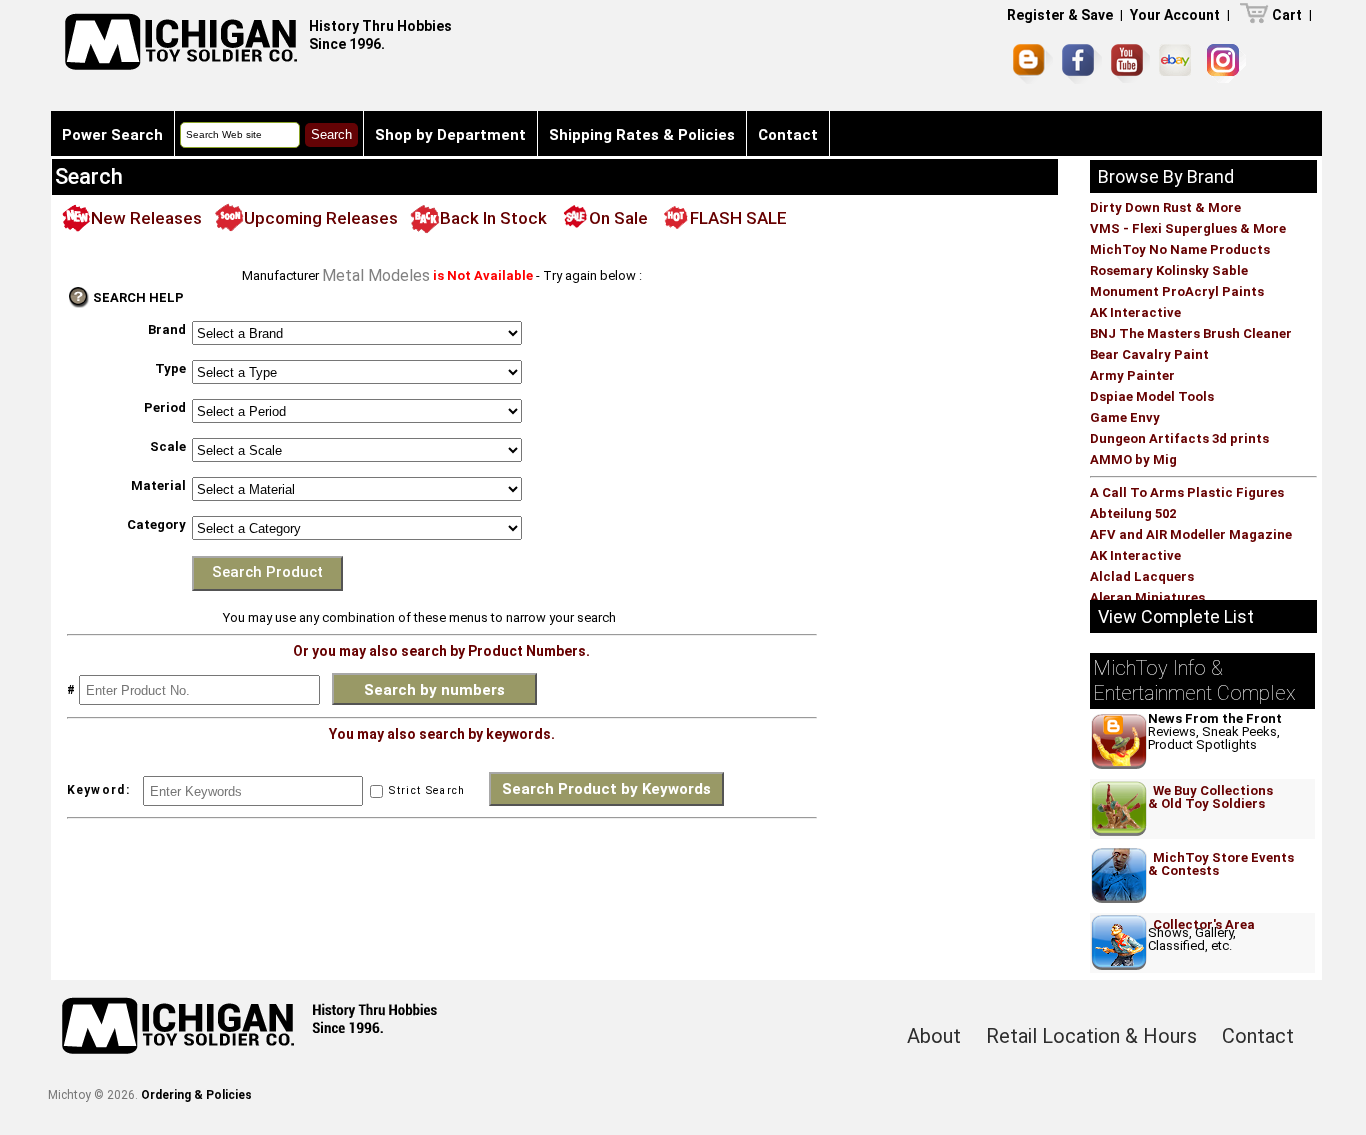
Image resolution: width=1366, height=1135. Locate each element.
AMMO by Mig (1133, 459)
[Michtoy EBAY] (1178, 63)
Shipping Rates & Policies (642, 135)
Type (170, 368)
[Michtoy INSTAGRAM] (1226, 63)
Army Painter (1132, 375)
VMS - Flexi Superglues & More (1188, 228)
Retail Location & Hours (1091, 1036)
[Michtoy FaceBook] (1082, 64)
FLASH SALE (738, 218)
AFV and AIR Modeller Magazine (1191, 534)
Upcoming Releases (321, 218)
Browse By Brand (1166, 176)
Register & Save (1060, 15)
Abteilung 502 (1133, 513)
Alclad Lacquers (1142, 576)
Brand (167, 329)
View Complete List (1176, 616)
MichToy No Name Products (1180, 249)
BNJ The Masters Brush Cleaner (1191, 333)
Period (165, 407)
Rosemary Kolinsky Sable (1169, 270)
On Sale (618, 218)
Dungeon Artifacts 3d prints (1179, 438)
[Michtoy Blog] (1033, 64)
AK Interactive (1135, 312)
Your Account (1175, 15)
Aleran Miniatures (1147, 597)
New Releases (146, 218)
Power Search (112, 135)
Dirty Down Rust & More (1165, 207)
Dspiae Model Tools (1152, 396)
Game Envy (1125, 417)
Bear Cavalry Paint (1149, 354)
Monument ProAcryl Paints (1177, 291)
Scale (168, 446)
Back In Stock (493, 218)
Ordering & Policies (196, 1095)
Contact (788, 135)
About (934, 1036)
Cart (1287, 15)
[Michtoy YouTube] (1130, 63)
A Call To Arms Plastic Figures (1187, 492)
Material (158, 485)
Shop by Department (450, 135)
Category (156, 524)
